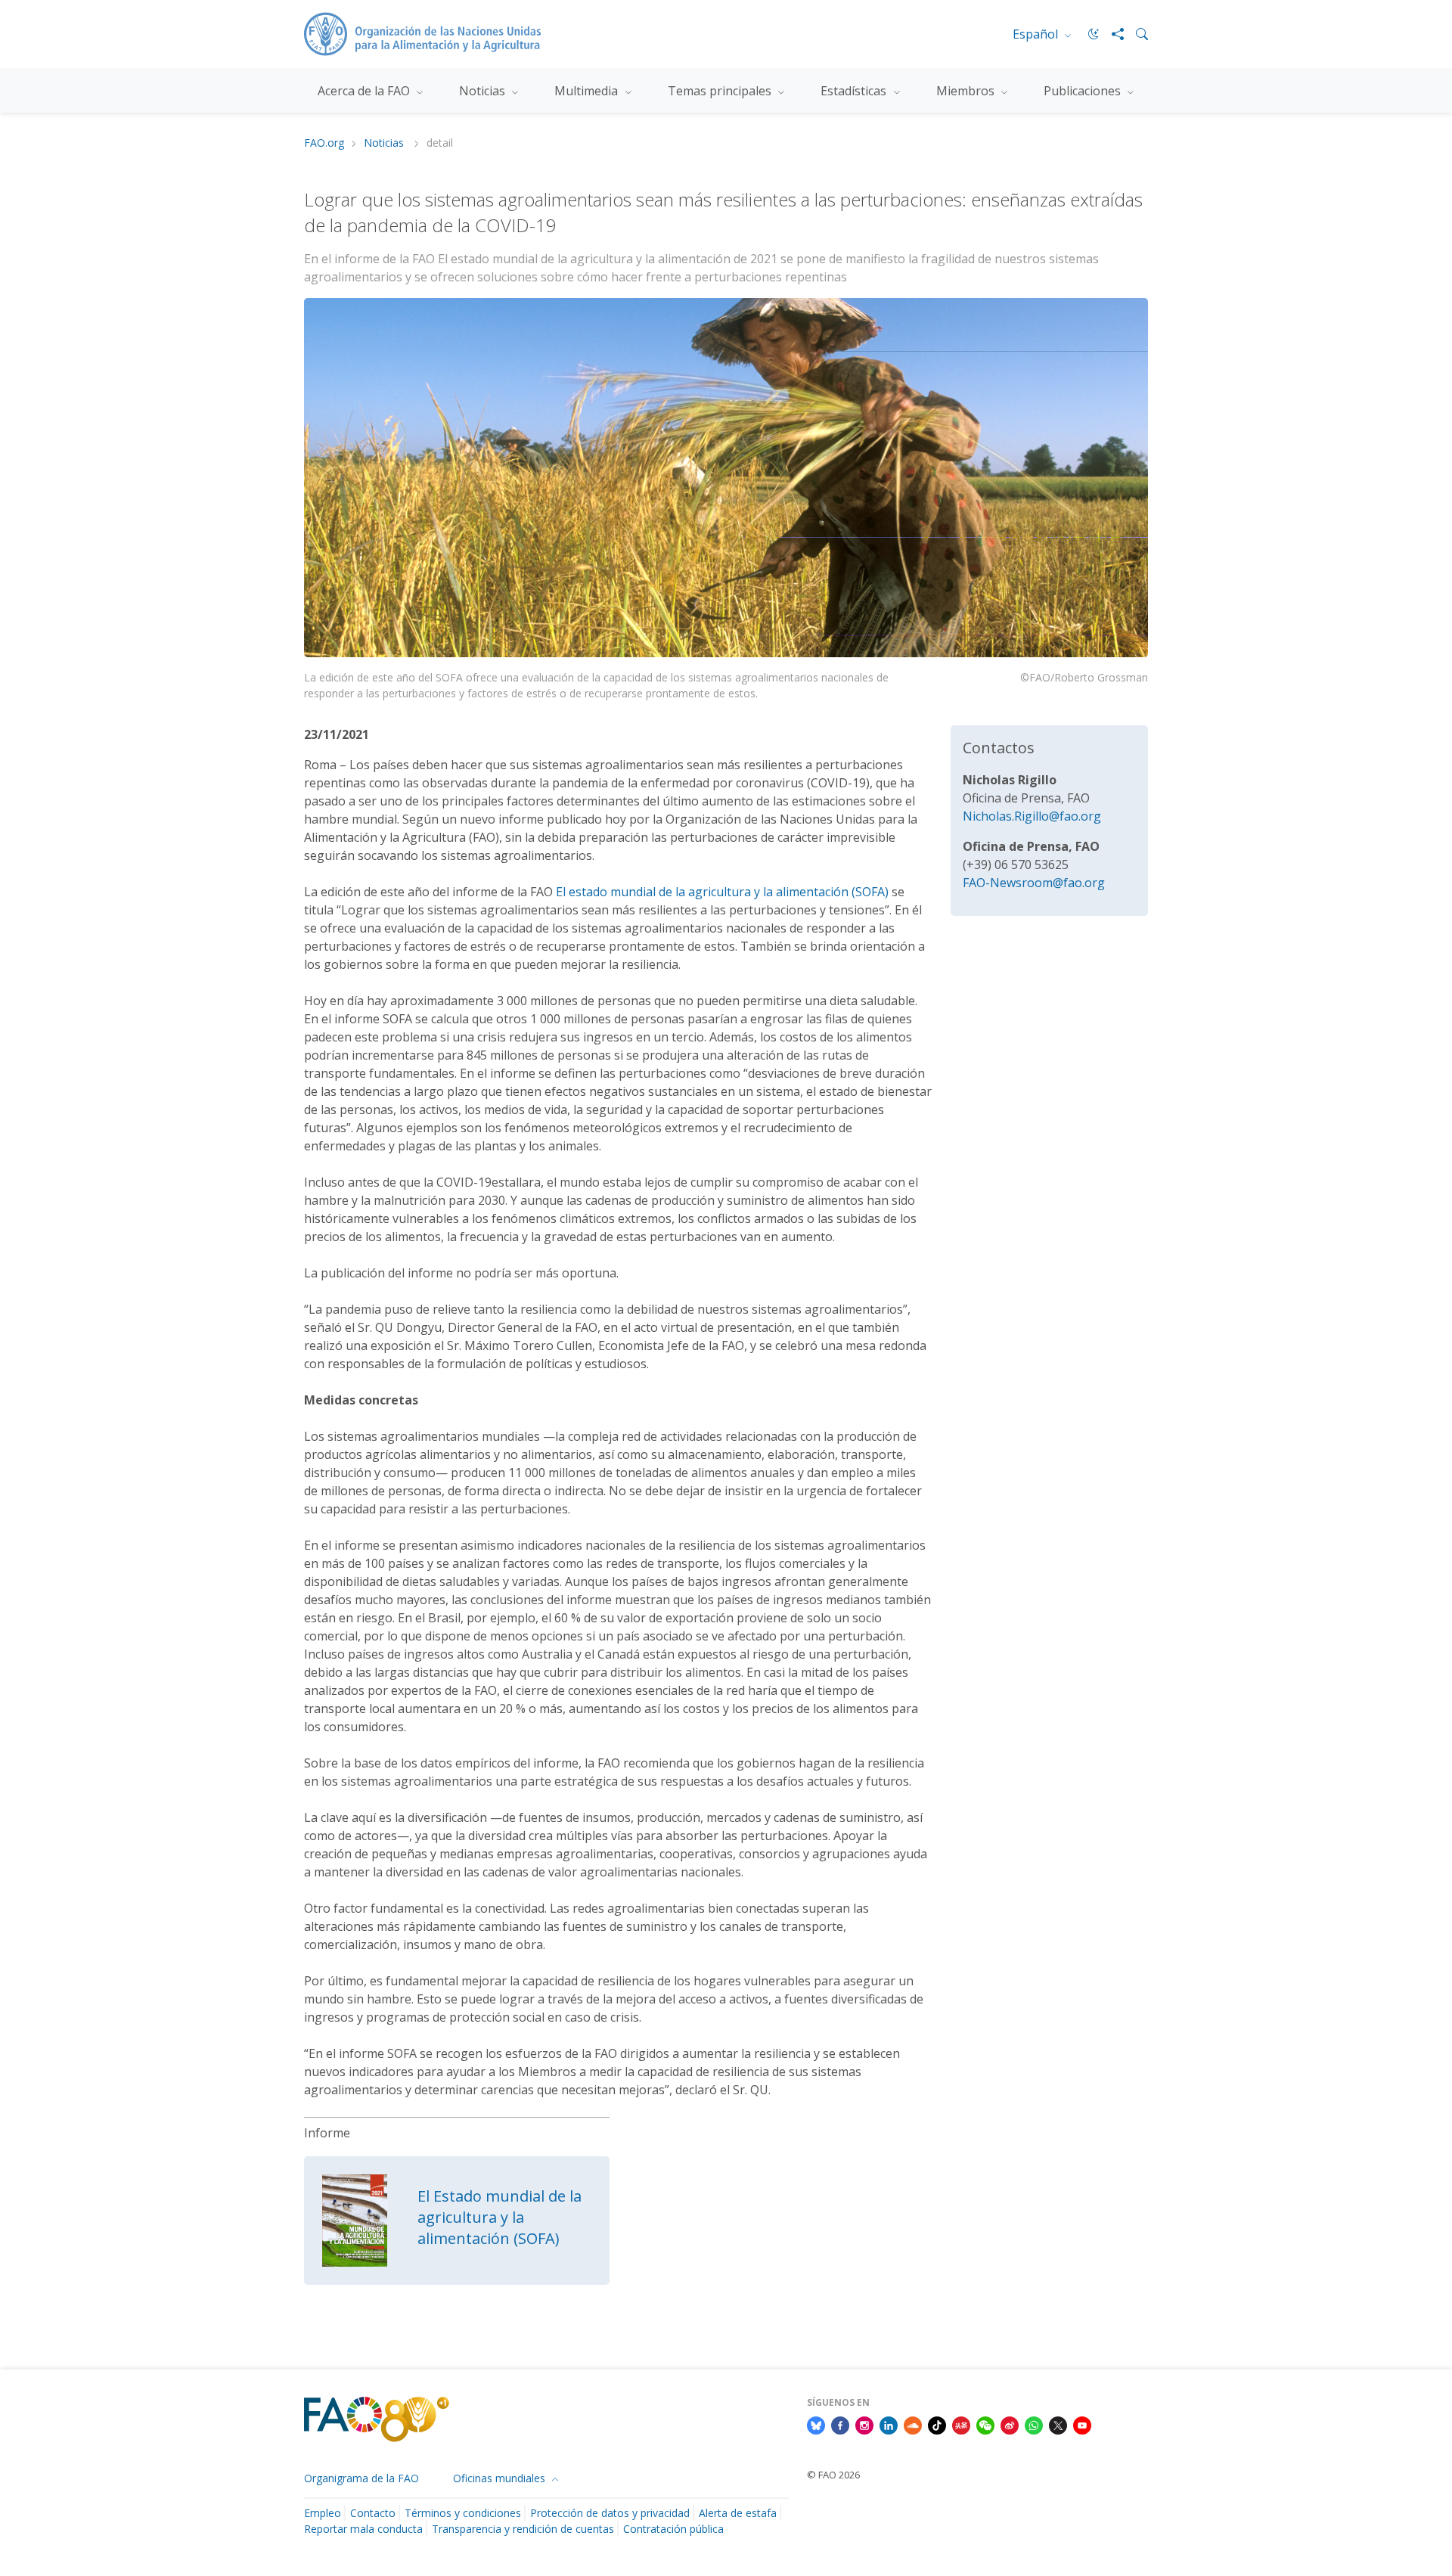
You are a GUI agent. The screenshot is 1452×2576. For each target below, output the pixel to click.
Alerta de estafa (738, 2513)
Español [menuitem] (1037, 34)
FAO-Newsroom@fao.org (1034, 883)
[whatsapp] (1034, 2424)
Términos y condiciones (463, 2513)
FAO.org (324, 143)
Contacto (373, 2513)
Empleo (323, 2513)
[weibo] (1010, 2424)
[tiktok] (937, 2424)
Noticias (385, 143)
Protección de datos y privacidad (610, 2513)
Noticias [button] (484, 91)
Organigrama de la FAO (361, 2478)
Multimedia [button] (588, 91)
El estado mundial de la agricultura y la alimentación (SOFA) (722, 892)
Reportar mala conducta (363, 2529)
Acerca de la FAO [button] (365, 91)
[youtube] (1082, 2424)
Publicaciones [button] (1084, 91)
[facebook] (840, 2424)
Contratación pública (673, 2529)
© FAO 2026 (833, 2475)
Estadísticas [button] (855, 91)
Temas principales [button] (721, 91)
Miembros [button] (967, 91)
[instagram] (864, 2424)
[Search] (1136, 34)
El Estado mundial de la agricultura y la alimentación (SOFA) (500, 2217)
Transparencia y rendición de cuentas (523, 2529)
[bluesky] (816, 2424)
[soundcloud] (913, 2424)
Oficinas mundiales (501, 2478)
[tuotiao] (961, 2424)
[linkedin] (889, 2424)
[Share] (1112, 34)
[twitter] (1058, 2424)
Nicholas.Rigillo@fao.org (1032, 816)
